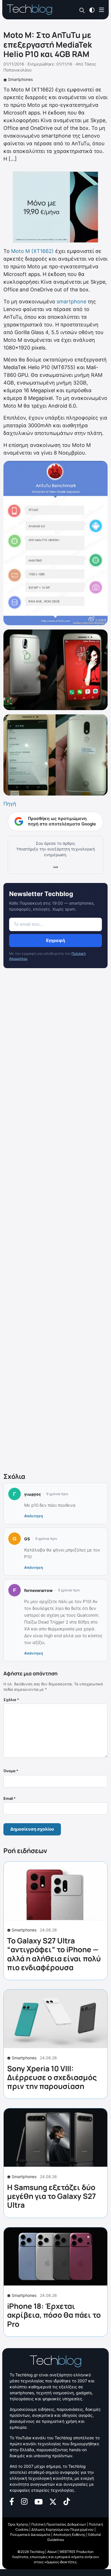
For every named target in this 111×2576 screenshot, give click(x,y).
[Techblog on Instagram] (24, 2501)
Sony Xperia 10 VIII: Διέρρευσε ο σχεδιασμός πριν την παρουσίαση (52, 2077)
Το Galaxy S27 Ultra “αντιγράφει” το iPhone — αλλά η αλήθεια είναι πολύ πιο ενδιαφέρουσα (54, 1954)
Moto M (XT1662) (32, 251)
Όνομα (11, 1771)
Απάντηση (34, 1516)
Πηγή (10, 804)
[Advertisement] (55, 1221)
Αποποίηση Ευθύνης (69, 2535)
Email (10, 1798)
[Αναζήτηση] (82, 10)
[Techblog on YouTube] (39, 2501)
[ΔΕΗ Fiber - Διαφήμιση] (55, 207)
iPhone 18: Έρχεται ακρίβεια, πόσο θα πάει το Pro (54, 2315)
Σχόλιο (11, 1700)
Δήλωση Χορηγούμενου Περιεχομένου (62, 2529)
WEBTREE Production (77, 2552)
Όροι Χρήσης (18, 2524)
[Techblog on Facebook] (12, 2501)
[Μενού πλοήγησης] (102, 10)
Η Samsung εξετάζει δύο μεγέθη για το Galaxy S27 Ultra (52, 2196)
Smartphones (20, 79)
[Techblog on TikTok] (67, 2501)
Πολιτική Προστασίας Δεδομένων (59, 2524)
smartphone (71, 301)
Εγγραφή (55, 940)
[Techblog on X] (53, 2501)
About (52, 2552)
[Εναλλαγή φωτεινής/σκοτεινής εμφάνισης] (92, 10)
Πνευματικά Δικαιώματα (30, 2535)
